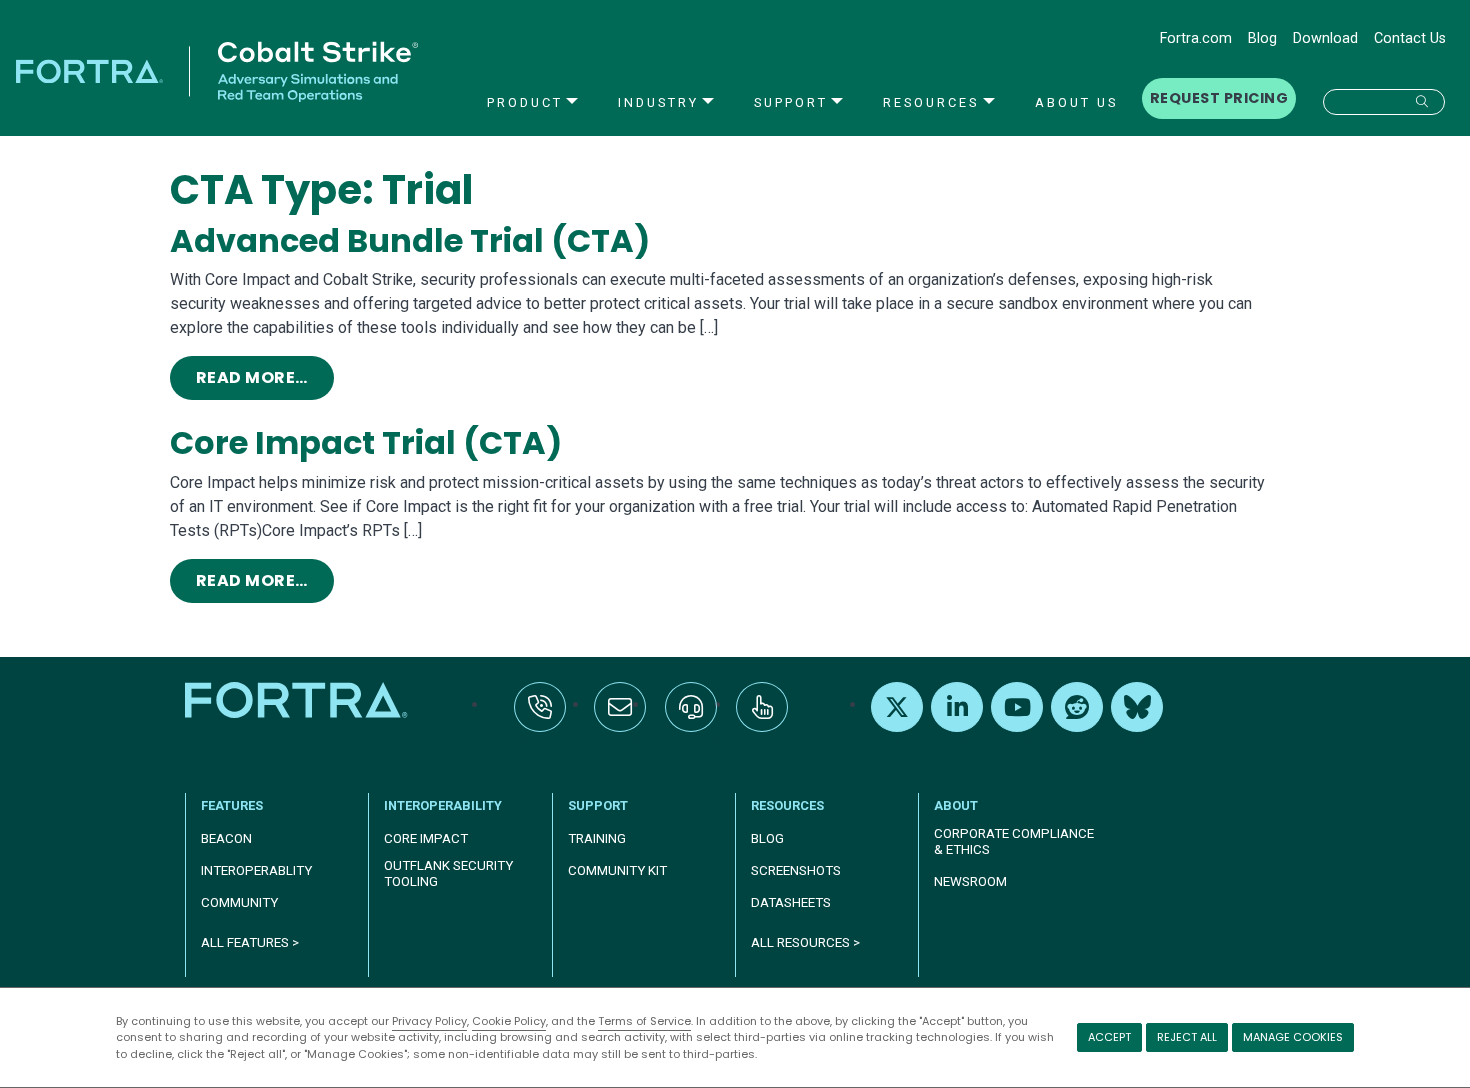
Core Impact (426, 838)
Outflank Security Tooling (448, 873)
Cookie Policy (509, 1021)
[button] (1384, 102)
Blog (1262, 38)
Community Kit (617, 870)
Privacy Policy (429, 1021)
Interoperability (443, 805)
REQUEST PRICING (1219, 98)
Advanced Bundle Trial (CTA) (410, 240)
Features (232, 805)
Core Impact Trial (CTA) (366, 442)
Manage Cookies (1293, 1037)
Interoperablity (256, 870)
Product (525, 102)
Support (791, 102)
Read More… (265, 377)
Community (239, 902)
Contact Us (1410, 38)
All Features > (250, 942)
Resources (931, 102)
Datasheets (791, 902)
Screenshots (796, 870)
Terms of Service (644, 1021)
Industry (658, 102)
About (956, 805)
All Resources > (805, 942)
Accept (1109, 1037)
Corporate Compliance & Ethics (1014, 841)
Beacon (226, 838)
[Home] (298, 700)
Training (597, 838)
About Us (1076, 102)
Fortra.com (1196, 38)
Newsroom (970, 881)
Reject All (1187, 1037)
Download (1325, 38)
